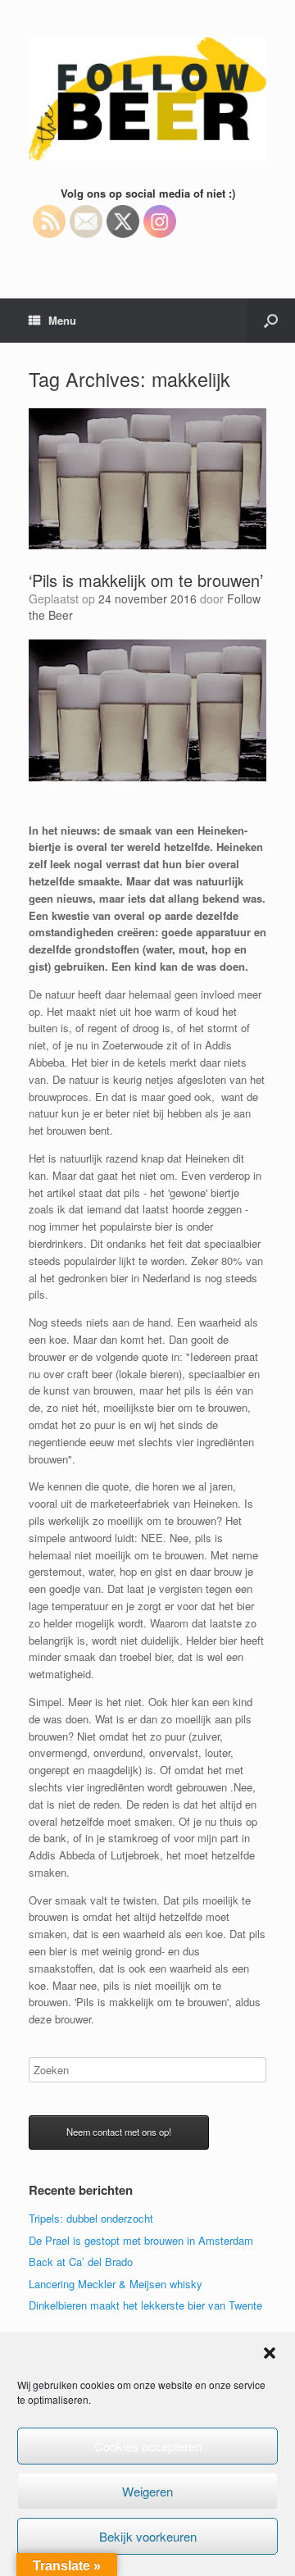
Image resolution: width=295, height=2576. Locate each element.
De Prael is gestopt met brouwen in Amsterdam (141, 2240)
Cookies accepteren (148, 2446)
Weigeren (147, 2491)
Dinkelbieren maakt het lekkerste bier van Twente (145, 2305)
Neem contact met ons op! (119, 2132)
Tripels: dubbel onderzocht (91, 2218)
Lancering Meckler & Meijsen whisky (116, 2284)
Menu (62, 320)
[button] (270, 2353)
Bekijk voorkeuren (148, 2536)
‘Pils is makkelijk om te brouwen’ (146, 580)
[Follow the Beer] (147, 99)
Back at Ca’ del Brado (81, 2262)
